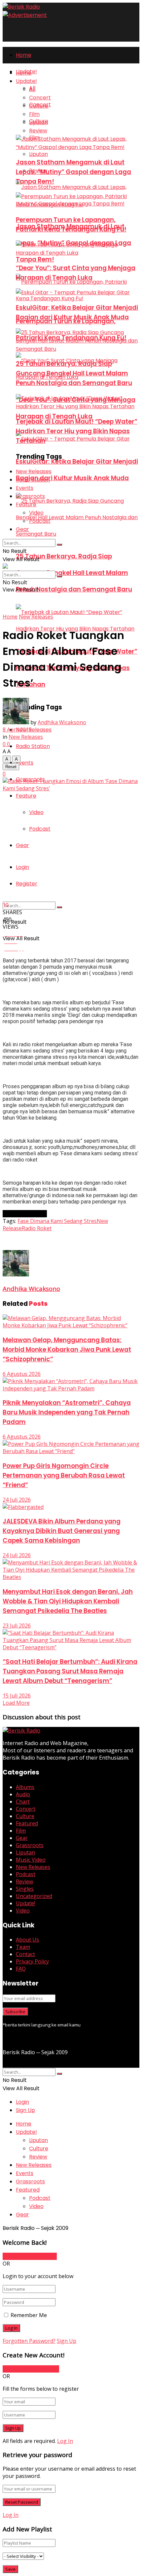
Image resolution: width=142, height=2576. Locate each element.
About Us (27, 1940)
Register (27, 884)
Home (24, 55)
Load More (16, 1703)
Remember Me (29, 2315)
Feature (26, 796)
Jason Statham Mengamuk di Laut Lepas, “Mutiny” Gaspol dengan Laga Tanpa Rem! (73, 172)
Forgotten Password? (29, 2341)
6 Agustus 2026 (22, 1374)
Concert (40, 98)
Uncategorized (34, 1896)
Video (36, 812)
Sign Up (25, 2110)
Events (25, 763)
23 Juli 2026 (17, 1626)
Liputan (38, 154)
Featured (27, 1823)
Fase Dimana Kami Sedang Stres (57, 1221)
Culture (39, 106)
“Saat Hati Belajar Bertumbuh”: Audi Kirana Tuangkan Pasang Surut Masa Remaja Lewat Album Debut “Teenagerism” (70, 1671)
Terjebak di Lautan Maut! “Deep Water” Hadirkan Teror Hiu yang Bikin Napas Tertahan (77, 431)
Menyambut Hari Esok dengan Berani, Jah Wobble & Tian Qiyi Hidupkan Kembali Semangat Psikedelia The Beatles (68, 1601)
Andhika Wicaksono (62, 722)
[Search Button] (59, 907)
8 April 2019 (17, 730)
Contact (25, 1954)
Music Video (31, 1860)
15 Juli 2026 (17, 1696)
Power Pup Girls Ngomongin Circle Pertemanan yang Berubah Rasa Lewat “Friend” (64, 1475)
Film (34, 114)
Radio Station (33, 746)
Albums (25, 1787)
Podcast (40, 829)
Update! (26, 81)
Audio (23, 1794)
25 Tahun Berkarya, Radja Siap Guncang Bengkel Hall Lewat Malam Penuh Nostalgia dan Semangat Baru (74, 573)
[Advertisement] (55, 1240)
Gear (22, 845)
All (32, 89)
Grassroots (30, 496)
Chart (23, 1802)
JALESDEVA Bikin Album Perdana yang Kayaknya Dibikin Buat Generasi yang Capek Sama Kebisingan (62, 1531)
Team (23, 1947)
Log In (65, 2441)
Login (22, 867)
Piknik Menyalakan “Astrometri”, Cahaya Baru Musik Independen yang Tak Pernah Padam (67, 1412)
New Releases (34, 730)
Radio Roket (37, 1228)
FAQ (21, 1969)
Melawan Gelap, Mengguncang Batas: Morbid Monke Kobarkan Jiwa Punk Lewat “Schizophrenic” (67, 1350)
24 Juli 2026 (17, 1500)
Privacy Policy (32, 1961)
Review (38, 131)
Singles (25, 1889)
